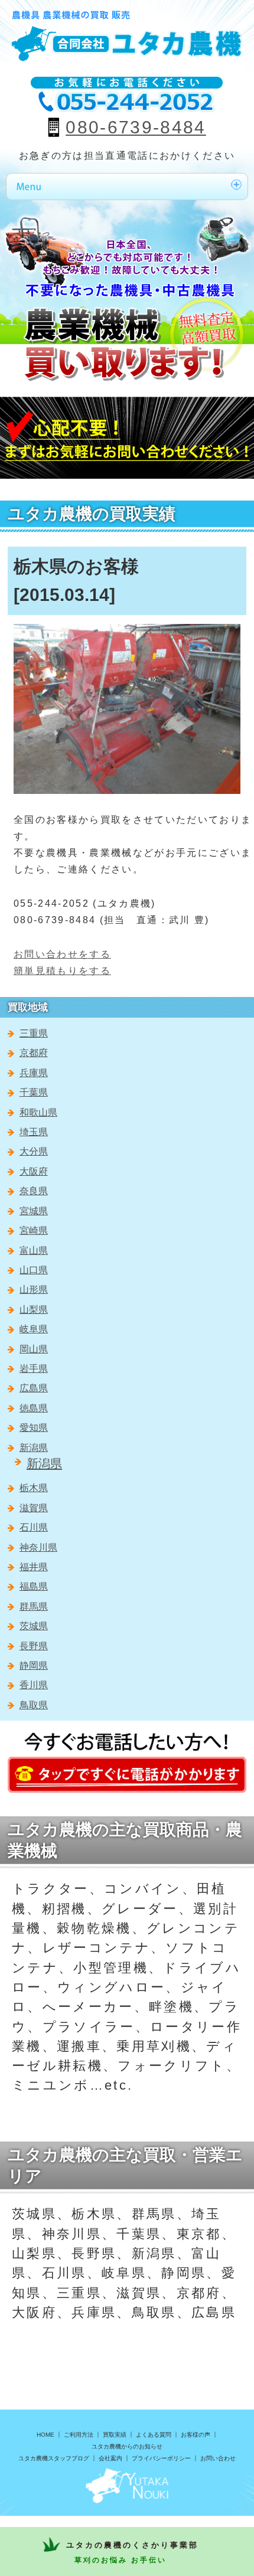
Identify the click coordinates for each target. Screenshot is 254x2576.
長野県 (34, 1646)
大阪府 (34, 1171)
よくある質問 (154, 2435)
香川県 (34, 1685)
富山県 (34, 1251)
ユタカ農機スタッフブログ (54, 2458)
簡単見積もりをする (62, 971)
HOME (45, 2435)
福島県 (34, 1586)
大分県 (34, 1151)
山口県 (34, 1270)
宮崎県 (34, 1230)
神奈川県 (38, 1547)
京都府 (34, 1053)
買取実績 (115, 2435)
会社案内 (110, 2458)
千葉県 (34, 1092)
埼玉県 (34, 1132)
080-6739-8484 (136, 127)
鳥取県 (34, 1705)
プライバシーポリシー (161, 2458)
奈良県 (34, 1191)
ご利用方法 (79, 2435)
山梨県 (34, 1310)
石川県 (34, 1527)
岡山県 (34, 1349)
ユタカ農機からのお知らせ (127, 2446)
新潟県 (34, 1448)
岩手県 (34, 1369)
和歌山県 (38, 1112)
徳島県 (34, 1408)
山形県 (34, 1289)
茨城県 (34, 1626)
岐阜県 (34, 1329)
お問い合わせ (218, 2458)
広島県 (34, 1388)
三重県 (34, 1033)
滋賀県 (34, 1508)
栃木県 (34, 1488)
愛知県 (34, 1428)
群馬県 (34, 1606)
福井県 (34, 1567)
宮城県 (34, 1211)
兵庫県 (34, 1073)
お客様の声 (196, 2435)
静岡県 (34, 1665)
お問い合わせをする (62, 954)
